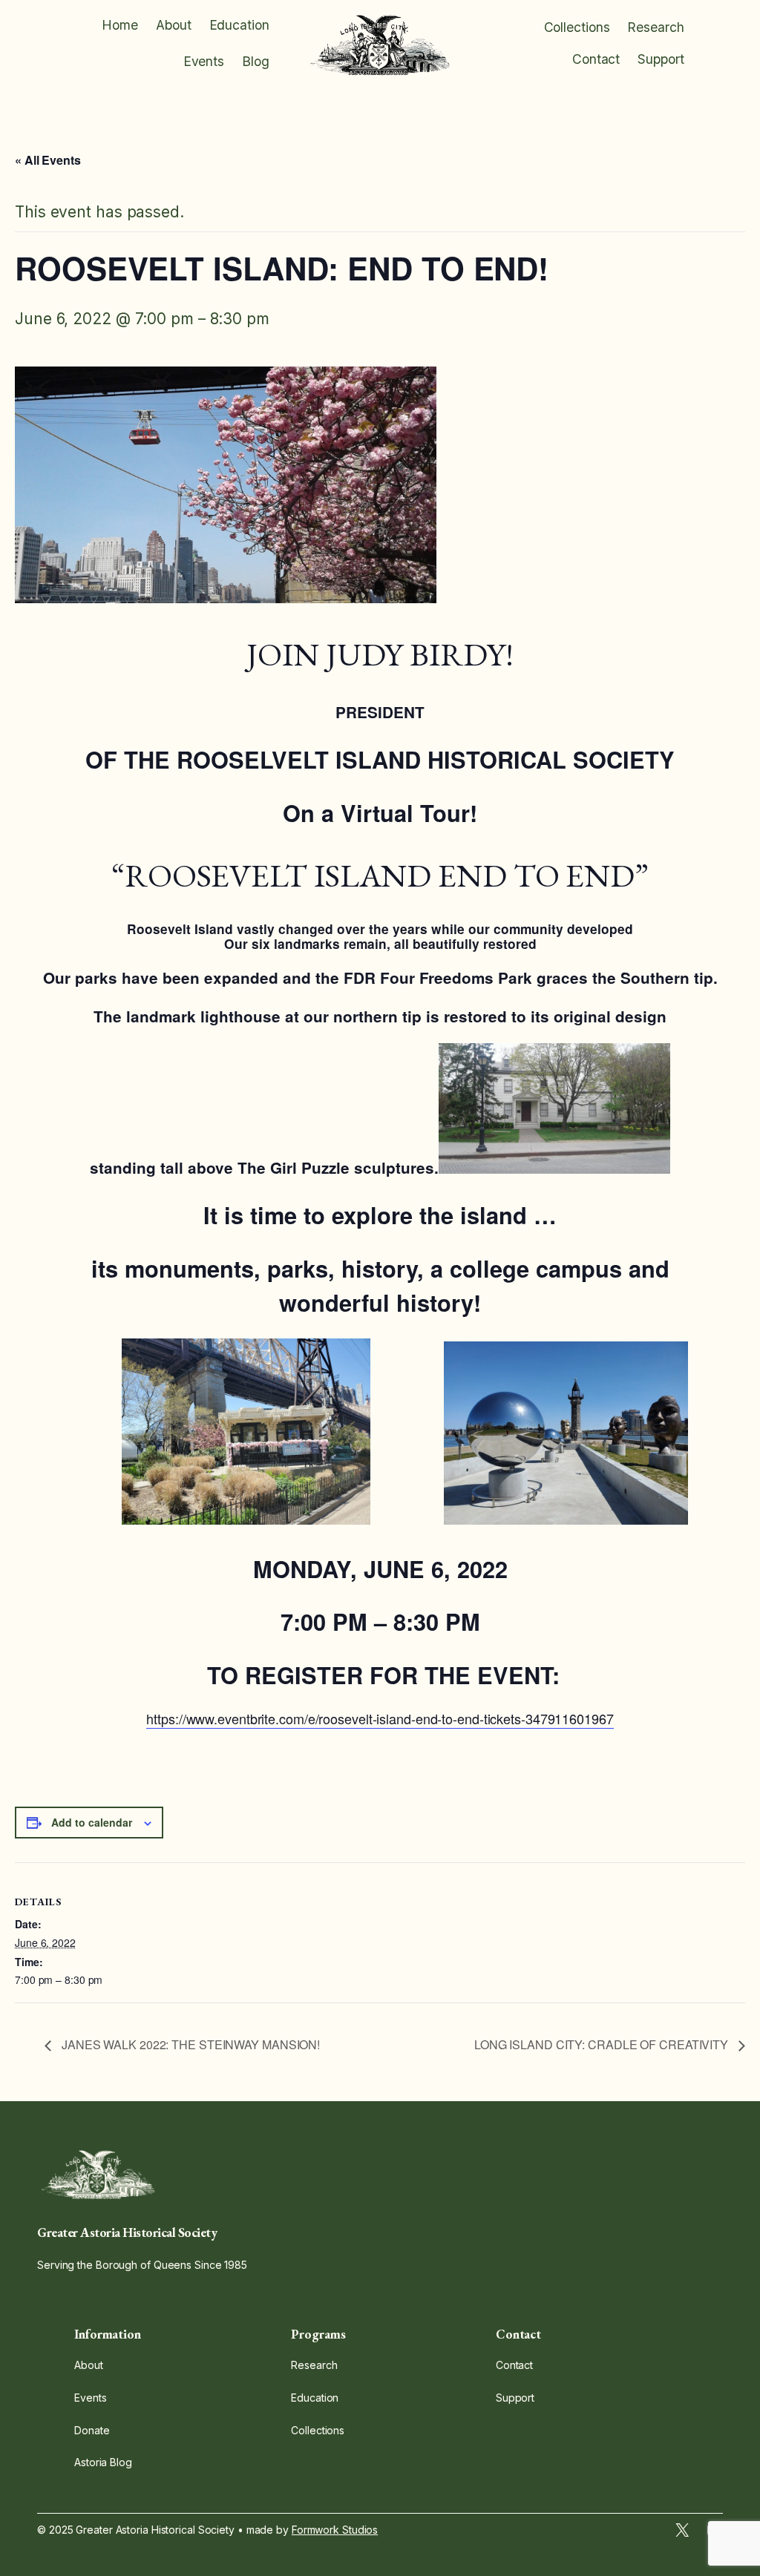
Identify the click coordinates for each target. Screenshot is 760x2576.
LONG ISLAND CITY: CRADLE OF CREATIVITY (603, 2044)
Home (120, 25)
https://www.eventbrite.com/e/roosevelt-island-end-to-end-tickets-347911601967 (380, 1718)
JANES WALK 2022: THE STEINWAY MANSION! (189, 2044)
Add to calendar (92, 1822)
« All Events (48, 160)
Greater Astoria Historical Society (127, 2232)
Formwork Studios (335, 2530)
